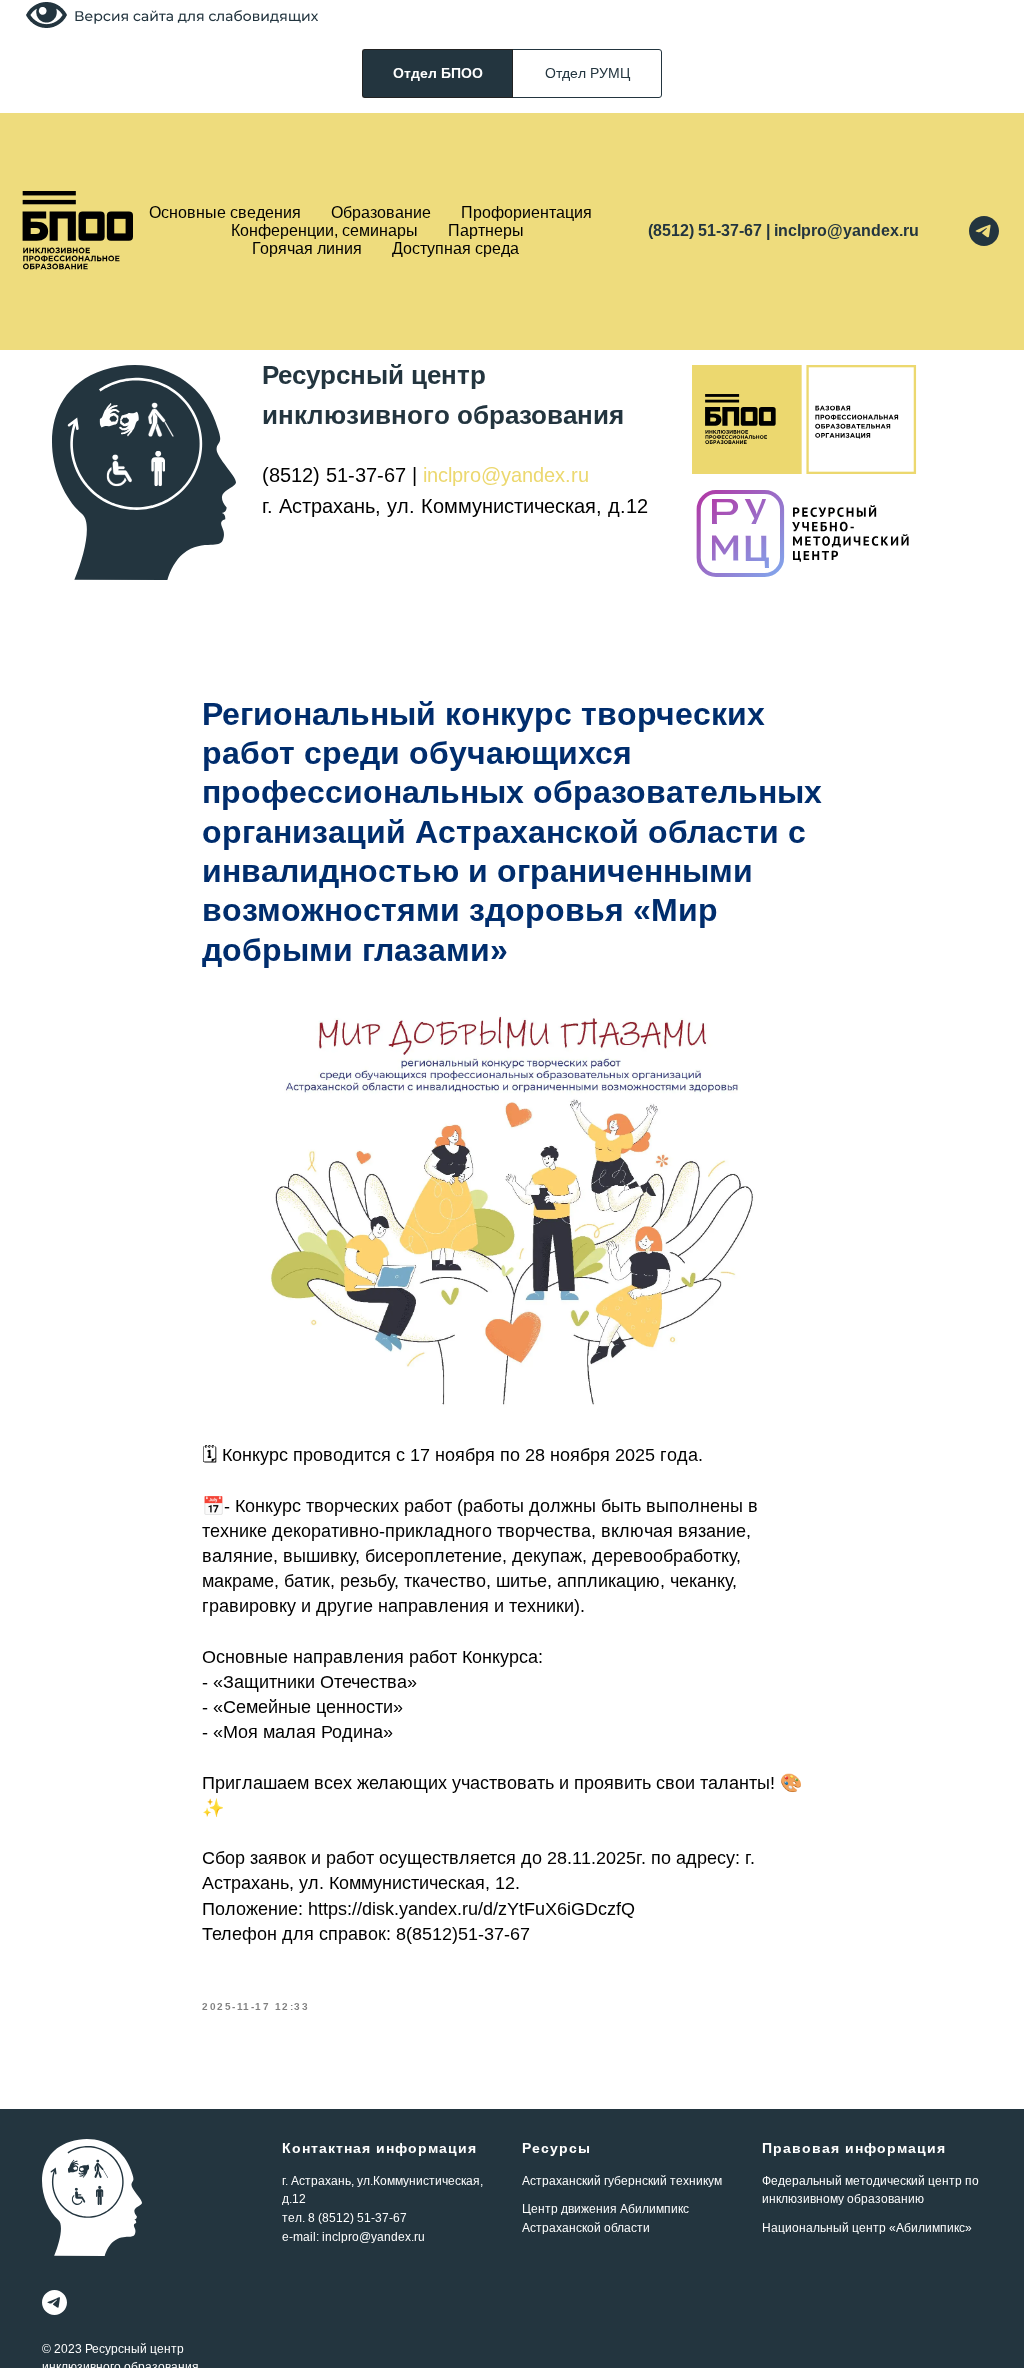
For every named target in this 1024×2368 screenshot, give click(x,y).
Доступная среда (455, 248)
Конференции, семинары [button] (324, 230)
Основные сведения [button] (225, 212)
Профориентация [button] (526, 212)
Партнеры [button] (486, 230)
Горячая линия (307, 248)
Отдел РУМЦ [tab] (587, 73)
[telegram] (984, 231)
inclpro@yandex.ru (506, 475)
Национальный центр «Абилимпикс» (867, 2228)
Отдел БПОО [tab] (438, 73)
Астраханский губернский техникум (622, 2181)
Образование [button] (381, 212)
